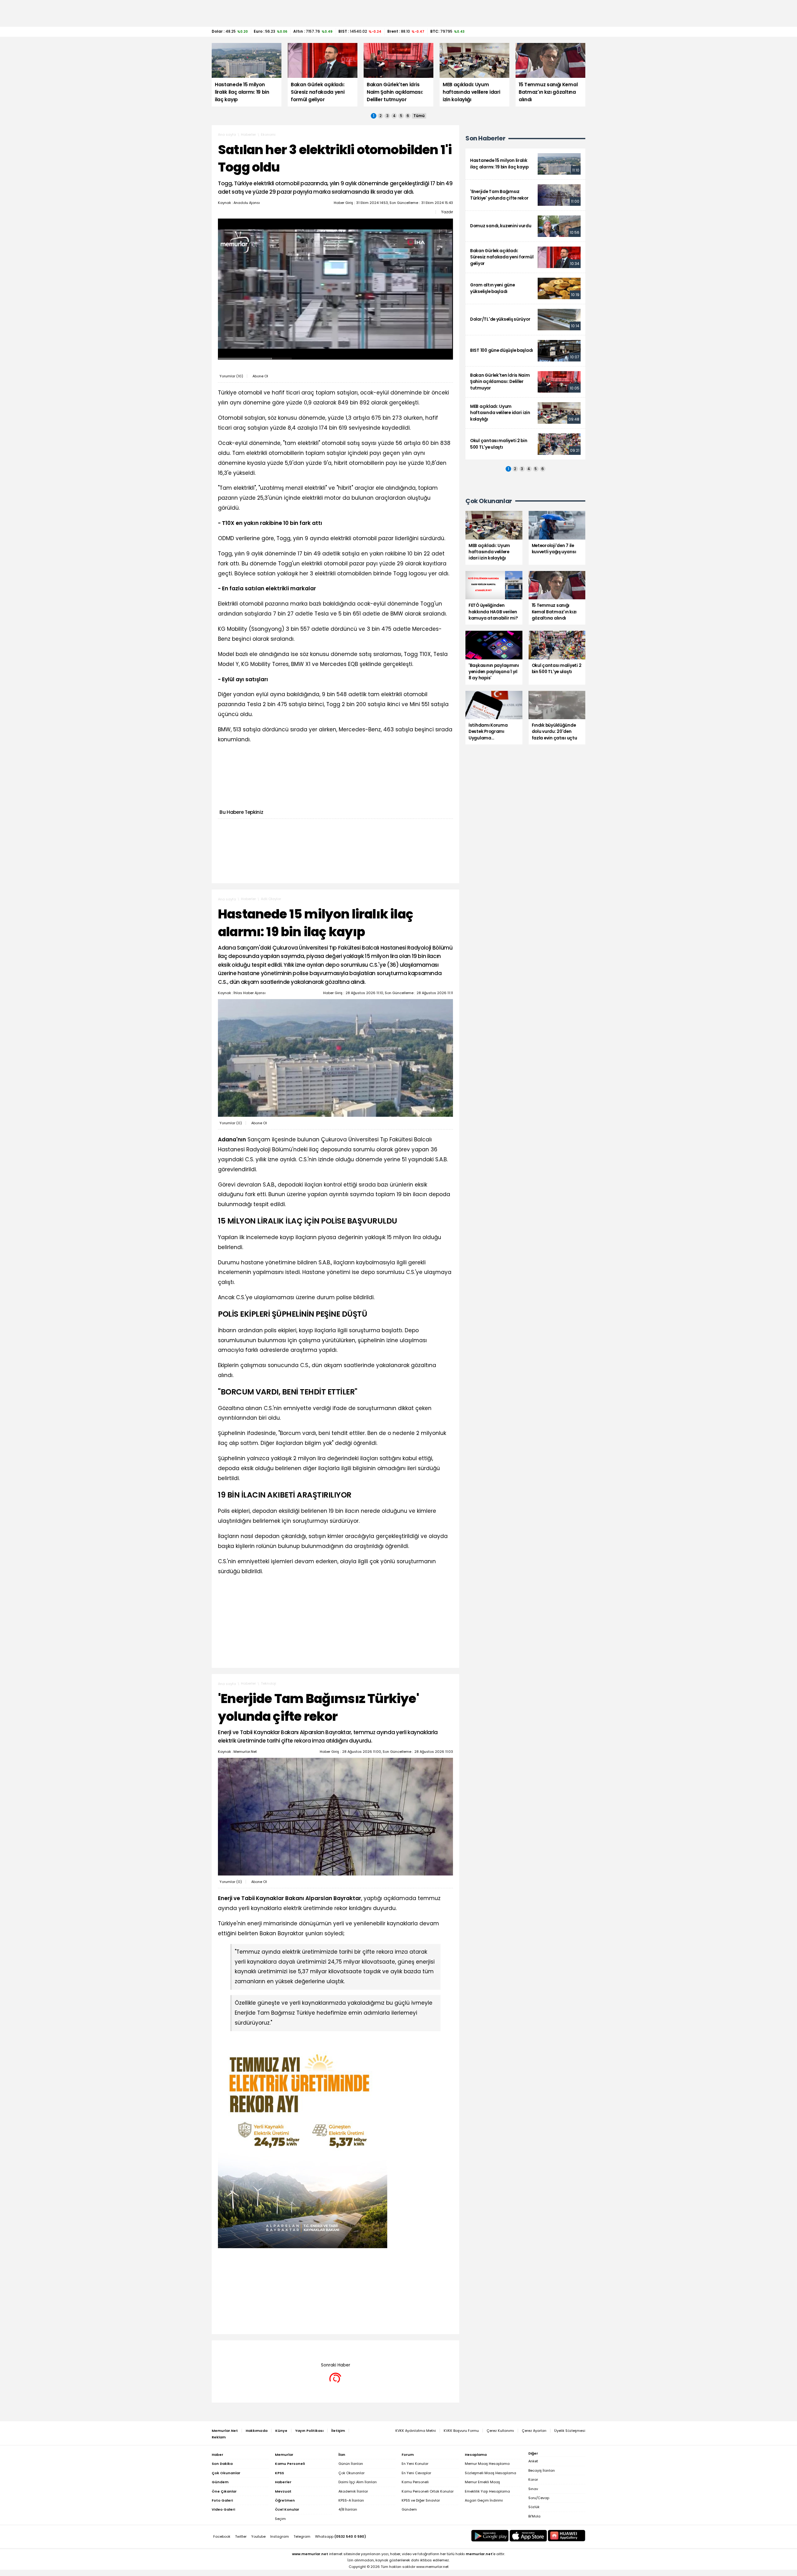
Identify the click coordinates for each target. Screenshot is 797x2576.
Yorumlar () (231, 376)
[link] (525, 164)
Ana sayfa (227, 134)
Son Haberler (485, 138)
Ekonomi (268, 134)
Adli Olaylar (271, 899)
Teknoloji (269, 1683)
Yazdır (447, 212)
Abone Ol (260, 376)
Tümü (419, 116)
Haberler (248, 134)
